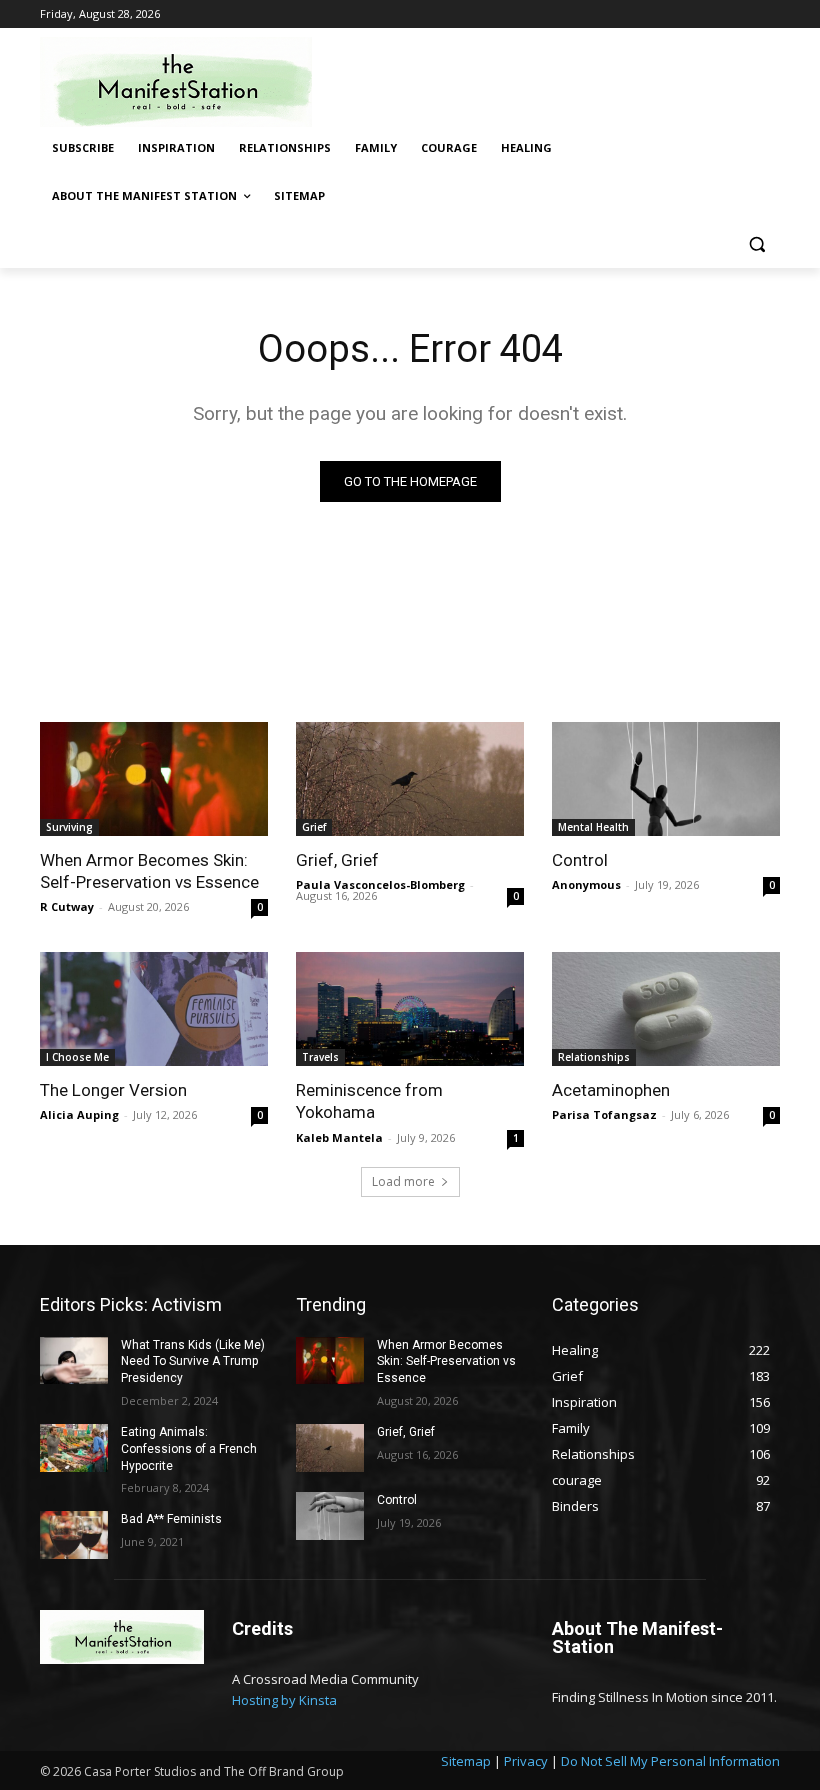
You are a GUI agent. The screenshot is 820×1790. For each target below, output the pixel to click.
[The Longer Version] (154, 1009)
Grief (314, 827)
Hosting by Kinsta (284, 1700)
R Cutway (67, 906)
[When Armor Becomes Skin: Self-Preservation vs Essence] (154, 779)
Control (580, 860)
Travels (320, 1057)
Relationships (594, 1057)
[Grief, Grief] (410, 779)
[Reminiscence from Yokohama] (410, 1009)
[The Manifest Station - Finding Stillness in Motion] (176, 82)
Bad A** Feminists (171, 1519)
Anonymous (586, 884)
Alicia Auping (79, 1114)
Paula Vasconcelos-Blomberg (380, 884)
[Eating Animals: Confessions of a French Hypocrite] (74, 1448)
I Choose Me (77, 1057)
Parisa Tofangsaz (604, 1114)
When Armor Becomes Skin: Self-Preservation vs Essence (149, 871)
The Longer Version (113, 1090)
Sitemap (466, 1761)
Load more (403, 1181)
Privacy (526, 1761)
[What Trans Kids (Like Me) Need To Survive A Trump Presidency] (74, 1361)
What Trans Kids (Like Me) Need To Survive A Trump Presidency (193, 1362)
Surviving (69, 827)
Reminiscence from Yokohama (369, 1101)
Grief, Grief (337, 860)
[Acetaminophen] (666, 1009)
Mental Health (593, 827)
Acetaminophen (611, 1090)
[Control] (666, 779)
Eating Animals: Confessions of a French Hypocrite (189, 1449)
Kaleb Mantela (339, 1137)
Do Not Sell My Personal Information (670, 1761)
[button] (756, 244)
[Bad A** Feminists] (74, 1535)
